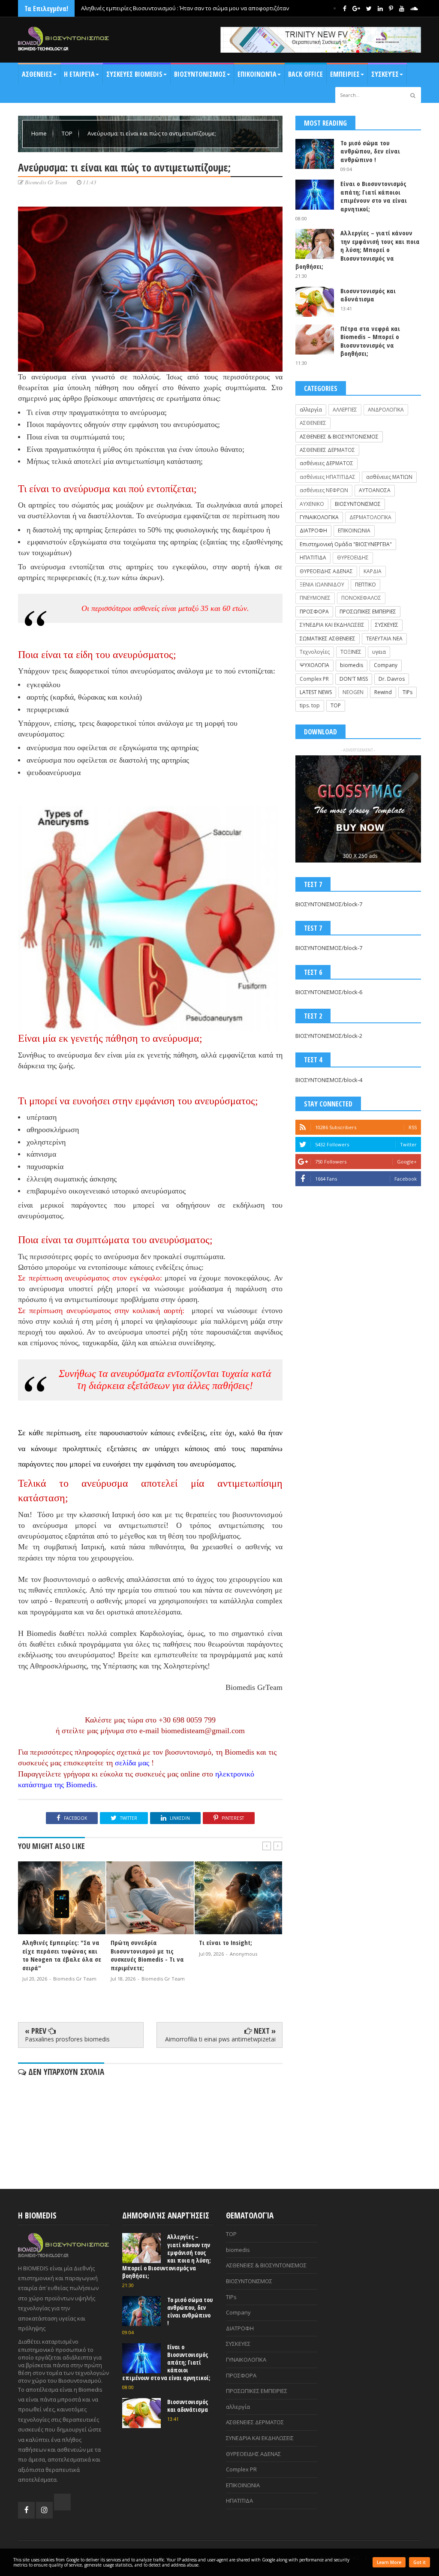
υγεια (379, 652)
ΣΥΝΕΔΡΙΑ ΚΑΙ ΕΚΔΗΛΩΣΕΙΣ (332, 625)
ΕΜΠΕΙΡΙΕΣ (345, 74)
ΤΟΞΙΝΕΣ (351, 652)
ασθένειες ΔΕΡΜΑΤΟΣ (326, 463)
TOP (68, 133)
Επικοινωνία (257, 74)
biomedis (352, 665)
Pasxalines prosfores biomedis (67, 2039)
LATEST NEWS (316, 692)
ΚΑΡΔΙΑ (373, 571)
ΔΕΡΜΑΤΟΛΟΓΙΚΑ (370, 517)
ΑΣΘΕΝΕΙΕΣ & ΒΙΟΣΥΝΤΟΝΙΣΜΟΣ (339, 437)
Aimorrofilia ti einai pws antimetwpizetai (220, 2039)
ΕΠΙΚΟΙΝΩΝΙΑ (354, 531)
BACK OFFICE (305, 74)
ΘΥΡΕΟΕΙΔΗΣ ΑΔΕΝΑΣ (326, 571)
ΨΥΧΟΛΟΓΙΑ (314, 665)
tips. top (310, 705)
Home (40, 133)
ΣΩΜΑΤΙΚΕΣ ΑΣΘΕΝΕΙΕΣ (328, 639)
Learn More (389, 2562)
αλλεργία (311, 410)
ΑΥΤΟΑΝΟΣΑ (375, 490)
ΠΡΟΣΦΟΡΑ (314, 612)
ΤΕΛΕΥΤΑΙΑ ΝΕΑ (384, 639)
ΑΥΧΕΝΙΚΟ (312, 504)
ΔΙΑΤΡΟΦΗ (313, 531)
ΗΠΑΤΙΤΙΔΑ (313, 558)
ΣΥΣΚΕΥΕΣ (387, 625)
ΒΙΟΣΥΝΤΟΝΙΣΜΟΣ (200, 74)
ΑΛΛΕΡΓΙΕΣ (345, 410)
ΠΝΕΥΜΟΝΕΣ (315, 598)
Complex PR (314, 679)
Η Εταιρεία (79, 74)
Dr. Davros (392, 679)
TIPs (407, 692)
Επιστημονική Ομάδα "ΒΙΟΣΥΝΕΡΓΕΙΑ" (346, 544)
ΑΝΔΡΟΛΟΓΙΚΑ (386, 410)
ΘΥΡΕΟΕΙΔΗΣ (353, 558)
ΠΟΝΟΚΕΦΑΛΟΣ (361, 598)
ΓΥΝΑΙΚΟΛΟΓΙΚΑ (319, 517)
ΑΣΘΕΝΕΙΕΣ (37, 74)
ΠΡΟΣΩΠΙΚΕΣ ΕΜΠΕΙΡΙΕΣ (368, 612)
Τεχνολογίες (315, 652)
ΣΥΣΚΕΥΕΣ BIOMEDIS (134, 74)
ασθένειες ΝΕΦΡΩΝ (324, 490)
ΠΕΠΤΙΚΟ (365, 585)
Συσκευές (385, 74)
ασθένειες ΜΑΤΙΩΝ (389, 477)
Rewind (383, 692)
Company (386, 665)
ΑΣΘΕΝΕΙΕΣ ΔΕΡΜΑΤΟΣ (327, 450)
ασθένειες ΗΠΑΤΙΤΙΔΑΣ (328, 477)
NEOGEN (353, 692)
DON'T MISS (354, 679)
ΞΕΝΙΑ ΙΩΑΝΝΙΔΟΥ (322, 585)
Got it (419, 2562)
